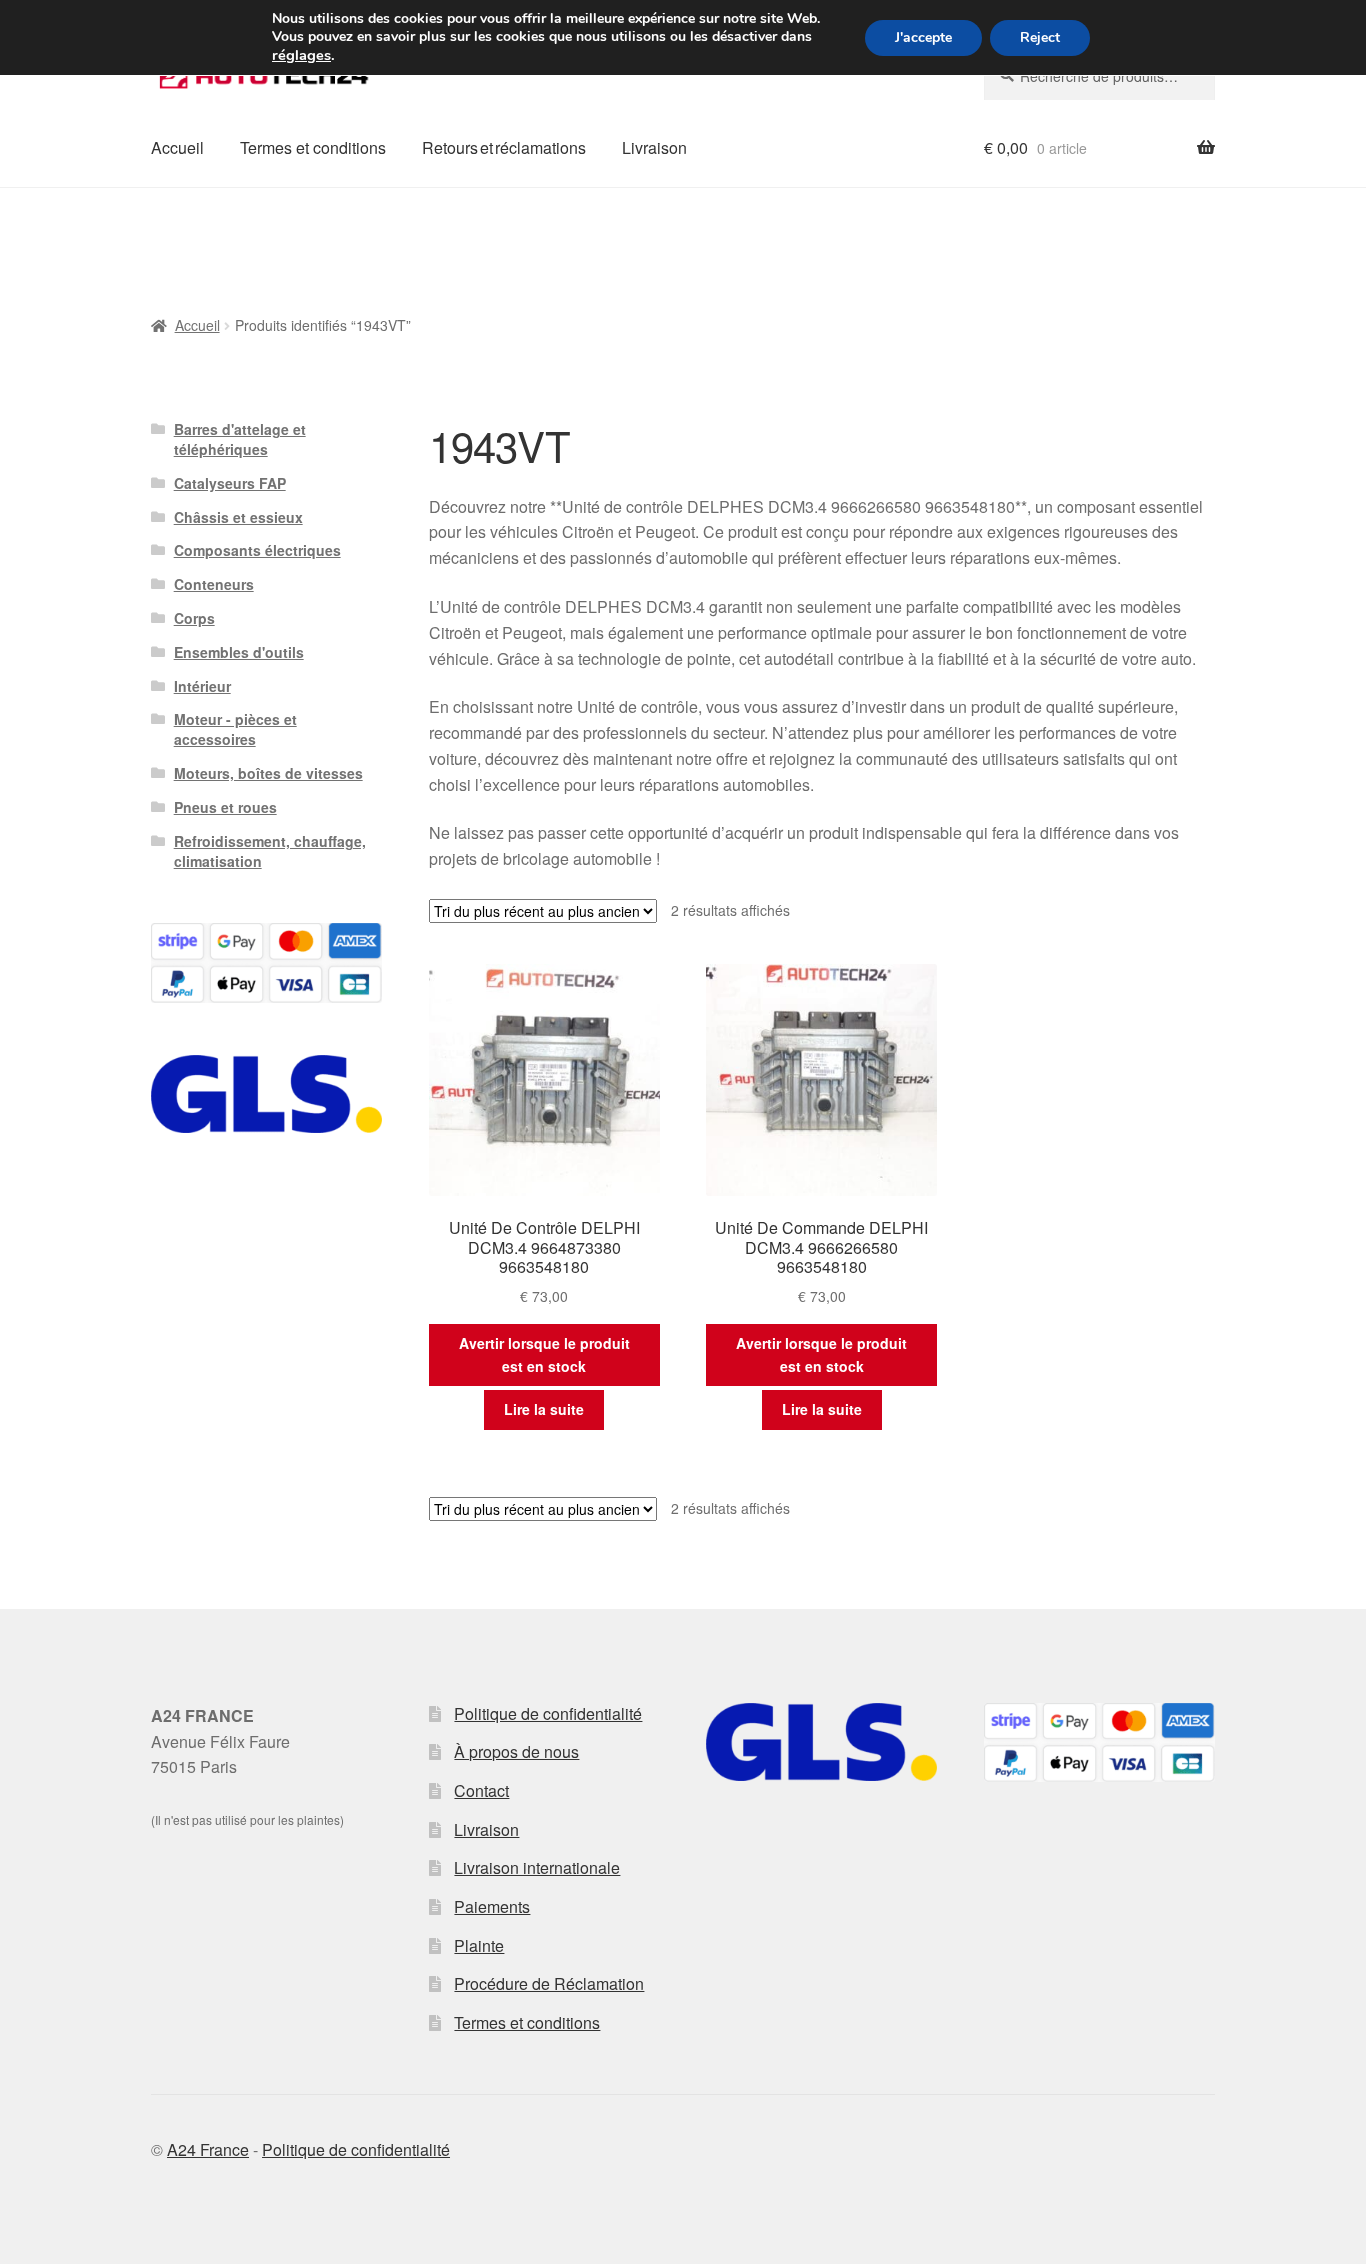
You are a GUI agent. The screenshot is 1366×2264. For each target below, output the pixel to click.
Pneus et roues (225, 807)
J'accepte (923, 37)
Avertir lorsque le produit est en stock (544, 1354)
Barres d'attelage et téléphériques (240, 439)
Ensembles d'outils (239, 652)
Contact (481, 1790)
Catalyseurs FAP (230, 483)
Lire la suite (544, 1409)
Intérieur (202, 686)
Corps (194, 618)
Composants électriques (257, 550)
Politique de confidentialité (548, 1713)
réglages (301, 55)
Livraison (654, 147)
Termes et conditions (313, 147)
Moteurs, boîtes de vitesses (268, 773)
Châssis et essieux (238, 517)
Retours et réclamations (504, 147)
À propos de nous (516, 1751)
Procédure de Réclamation (549, 1983)
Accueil (177, 147)
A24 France (208, 2149)
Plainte (479, 1945)
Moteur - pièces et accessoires (235, 729)
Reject (1040, 37)
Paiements (492, 1906)
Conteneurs (214, 584)
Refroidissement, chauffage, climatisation (270, 851)
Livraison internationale (537, 1867)
